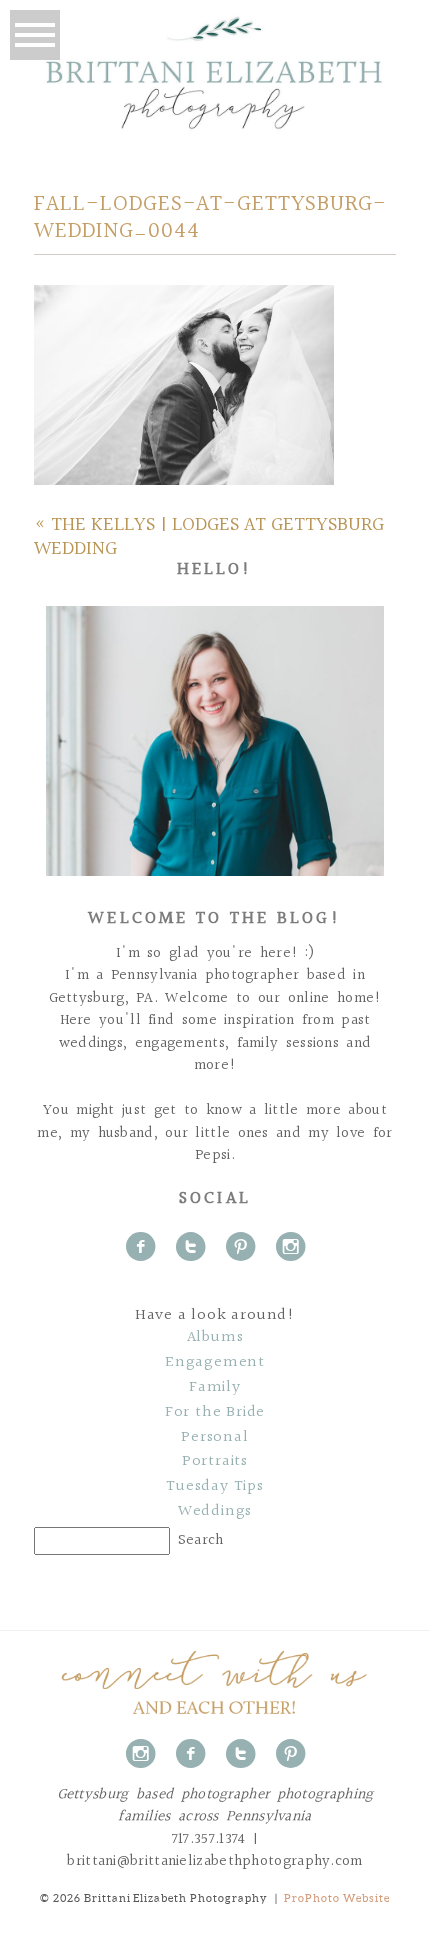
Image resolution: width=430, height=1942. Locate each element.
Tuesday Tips (215, 1487)
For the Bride (215, 1413)
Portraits (215, 1462)
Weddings (215, 1512)
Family (215, 1388)
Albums (215, 1338)
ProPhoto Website (337, 1898)
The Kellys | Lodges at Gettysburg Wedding (209, 537)
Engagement (215, 1363)
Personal (214, 1438)
